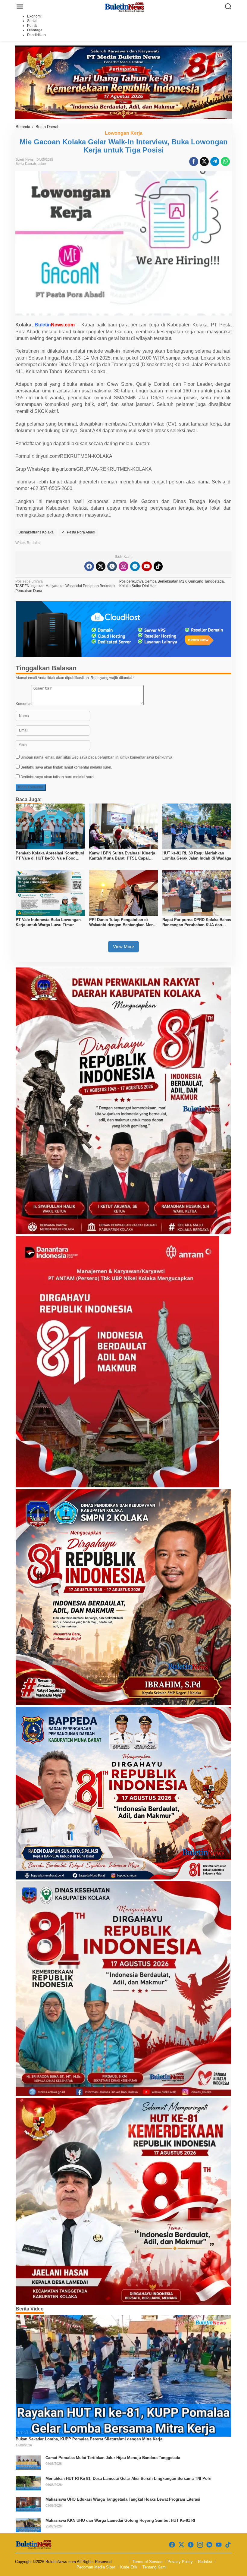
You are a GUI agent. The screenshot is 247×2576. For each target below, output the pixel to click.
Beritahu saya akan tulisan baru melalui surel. (58, 777)
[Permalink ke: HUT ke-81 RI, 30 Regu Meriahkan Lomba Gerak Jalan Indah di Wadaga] (197, 826)
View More (123, 947)
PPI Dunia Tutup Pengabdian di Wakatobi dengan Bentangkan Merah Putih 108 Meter (123, 923)
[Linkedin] (135, 566)
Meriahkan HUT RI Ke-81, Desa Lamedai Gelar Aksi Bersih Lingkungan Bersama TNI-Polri (128, 2478)
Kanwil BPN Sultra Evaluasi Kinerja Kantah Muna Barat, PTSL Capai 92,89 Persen (122, 856)
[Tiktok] (158, 566)
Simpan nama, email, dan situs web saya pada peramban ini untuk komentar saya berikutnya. (97, 757)
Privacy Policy (180, 2562)
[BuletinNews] (125, 7)
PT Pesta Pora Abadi (78, 532)
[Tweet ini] (204, 162)
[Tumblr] (112, 566)
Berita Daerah (26, 164)
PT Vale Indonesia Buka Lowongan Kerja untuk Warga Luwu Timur (48, 922)
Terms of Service (147, 2562)
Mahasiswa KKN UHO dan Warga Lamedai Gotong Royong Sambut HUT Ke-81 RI (120, 2520)
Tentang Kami (155, 2567)
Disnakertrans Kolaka (36, 532)
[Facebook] (89, 566)
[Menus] (20, 7)
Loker (42, 164)
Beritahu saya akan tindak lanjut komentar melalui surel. (66, 767)
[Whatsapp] (225, 162)
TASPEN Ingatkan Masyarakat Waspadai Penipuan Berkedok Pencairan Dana (65, 586)
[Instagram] (123, 566)
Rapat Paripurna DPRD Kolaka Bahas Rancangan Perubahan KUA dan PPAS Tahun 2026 (197, 923)
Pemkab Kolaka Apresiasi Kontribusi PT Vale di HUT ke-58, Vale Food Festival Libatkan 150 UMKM (50, 856)
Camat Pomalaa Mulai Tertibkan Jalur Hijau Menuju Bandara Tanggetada (113, 2458)
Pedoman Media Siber (96, 2567)
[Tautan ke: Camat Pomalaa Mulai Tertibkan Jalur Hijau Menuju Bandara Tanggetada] (28, 2462)
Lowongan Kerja (124, 133)
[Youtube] (147, 566)
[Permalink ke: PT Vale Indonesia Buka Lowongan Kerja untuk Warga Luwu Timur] (50, 893)
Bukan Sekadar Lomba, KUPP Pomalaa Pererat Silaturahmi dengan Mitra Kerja (89, 2439)
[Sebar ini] (194, 162)
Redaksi (205, 2562)
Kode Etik (129, 2567)
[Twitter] (101, 566)
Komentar (24, 704)
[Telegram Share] (215, 162)
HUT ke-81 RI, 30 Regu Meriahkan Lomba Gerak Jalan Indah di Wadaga (197, 856)
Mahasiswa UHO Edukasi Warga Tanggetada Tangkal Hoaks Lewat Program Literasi (123, 2499)
